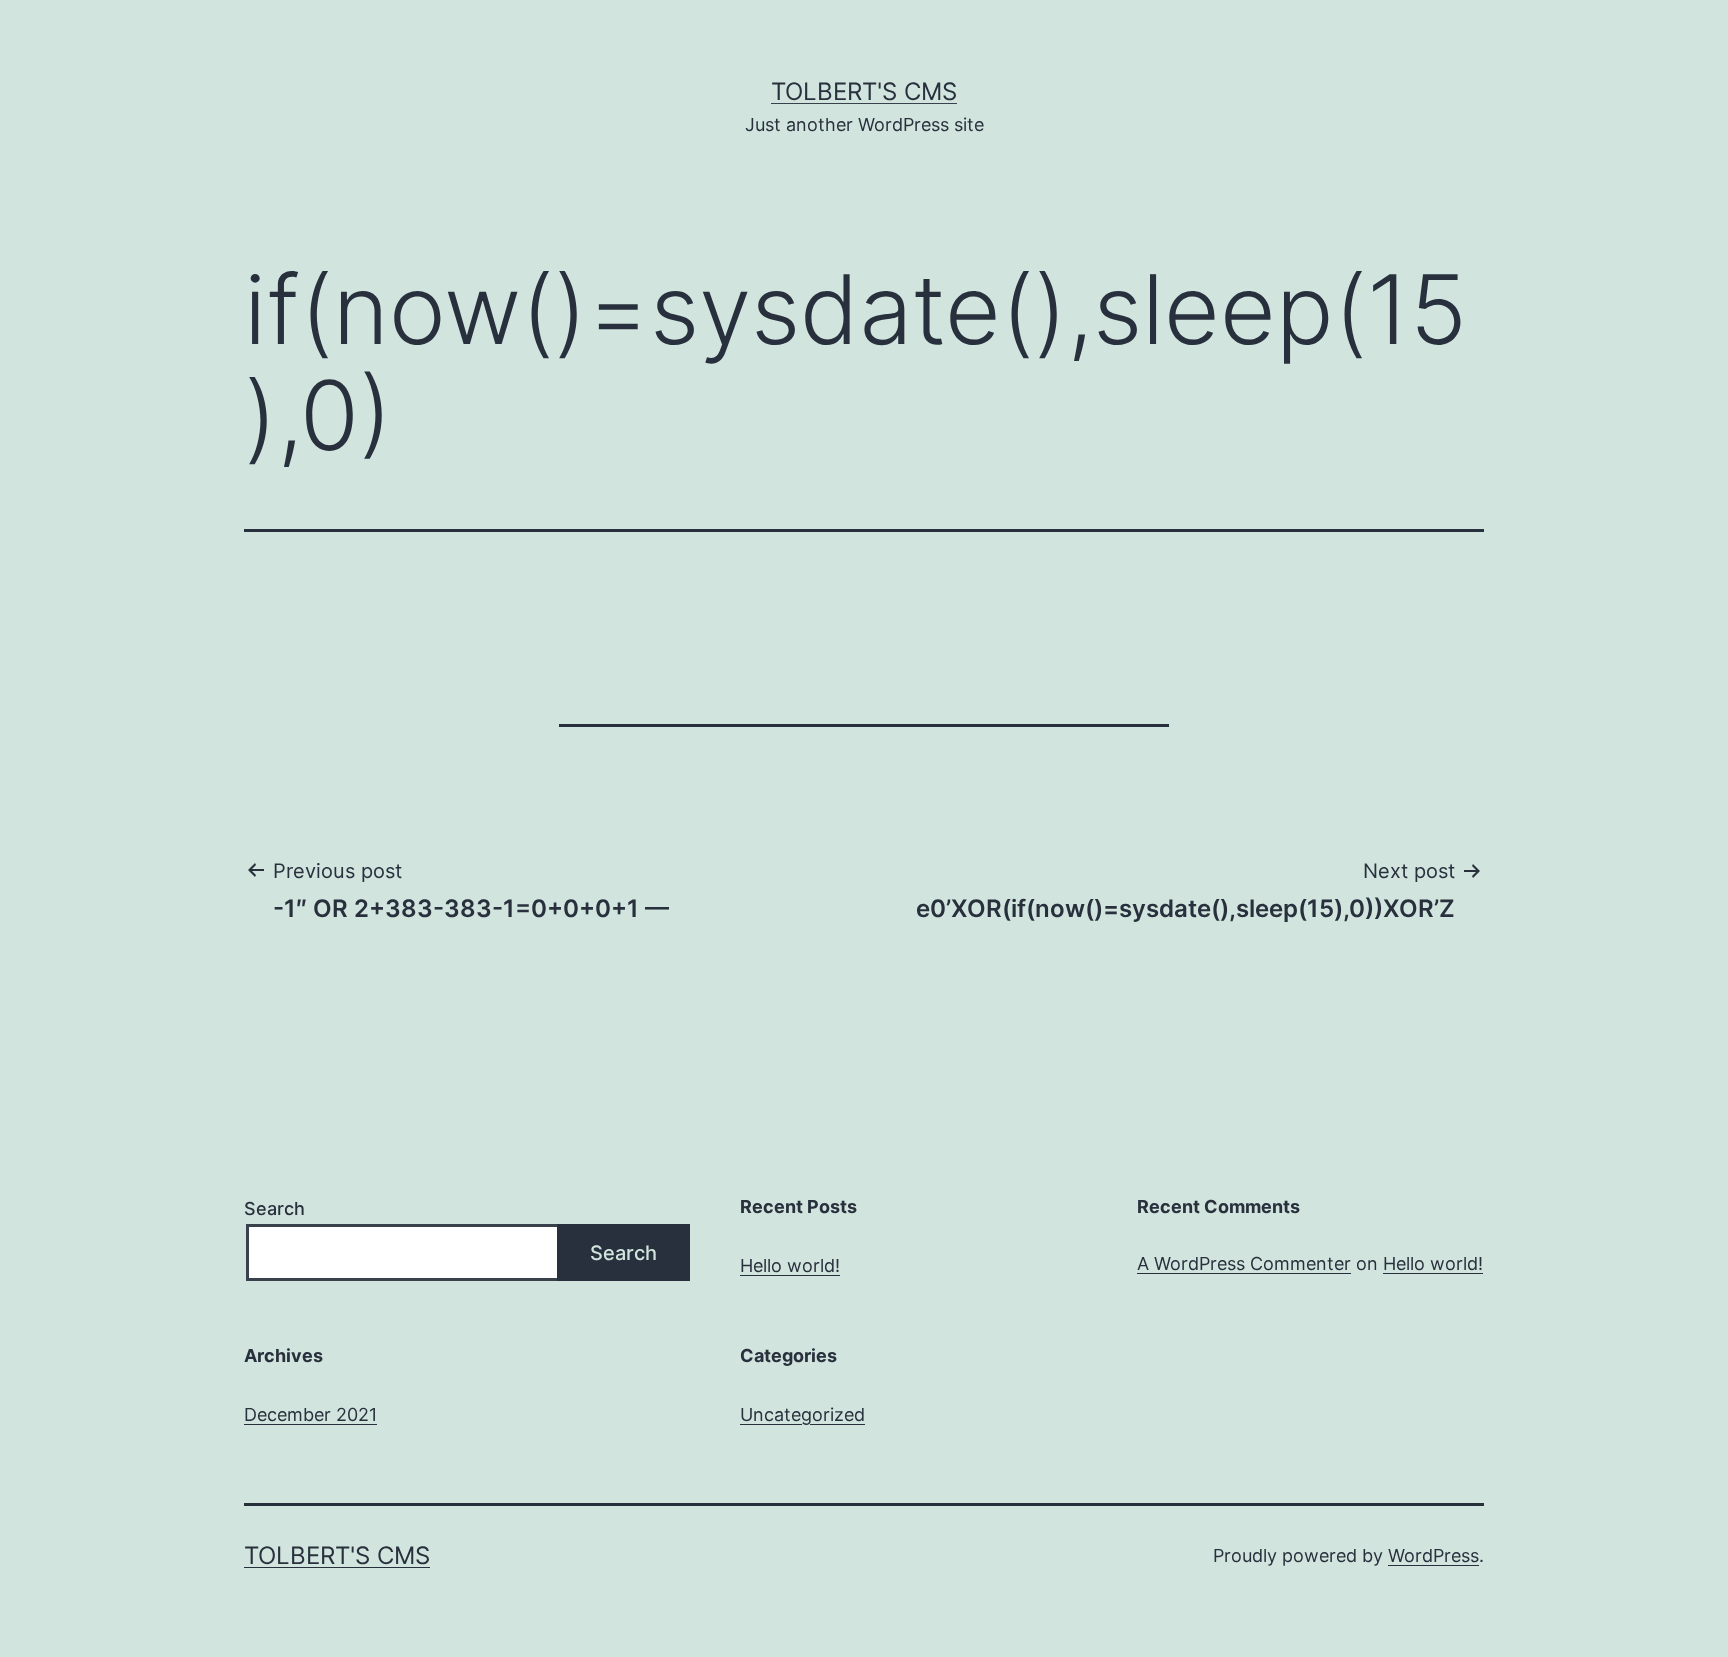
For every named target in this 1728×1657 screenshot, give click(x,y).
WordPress (1433, 1555)
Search (274, 1208)
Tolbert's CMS (864, 91)
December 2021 (310, 1414)
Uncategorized (802, 1414)
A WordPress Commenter (1244, 1263)
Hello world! (790, 1265)
